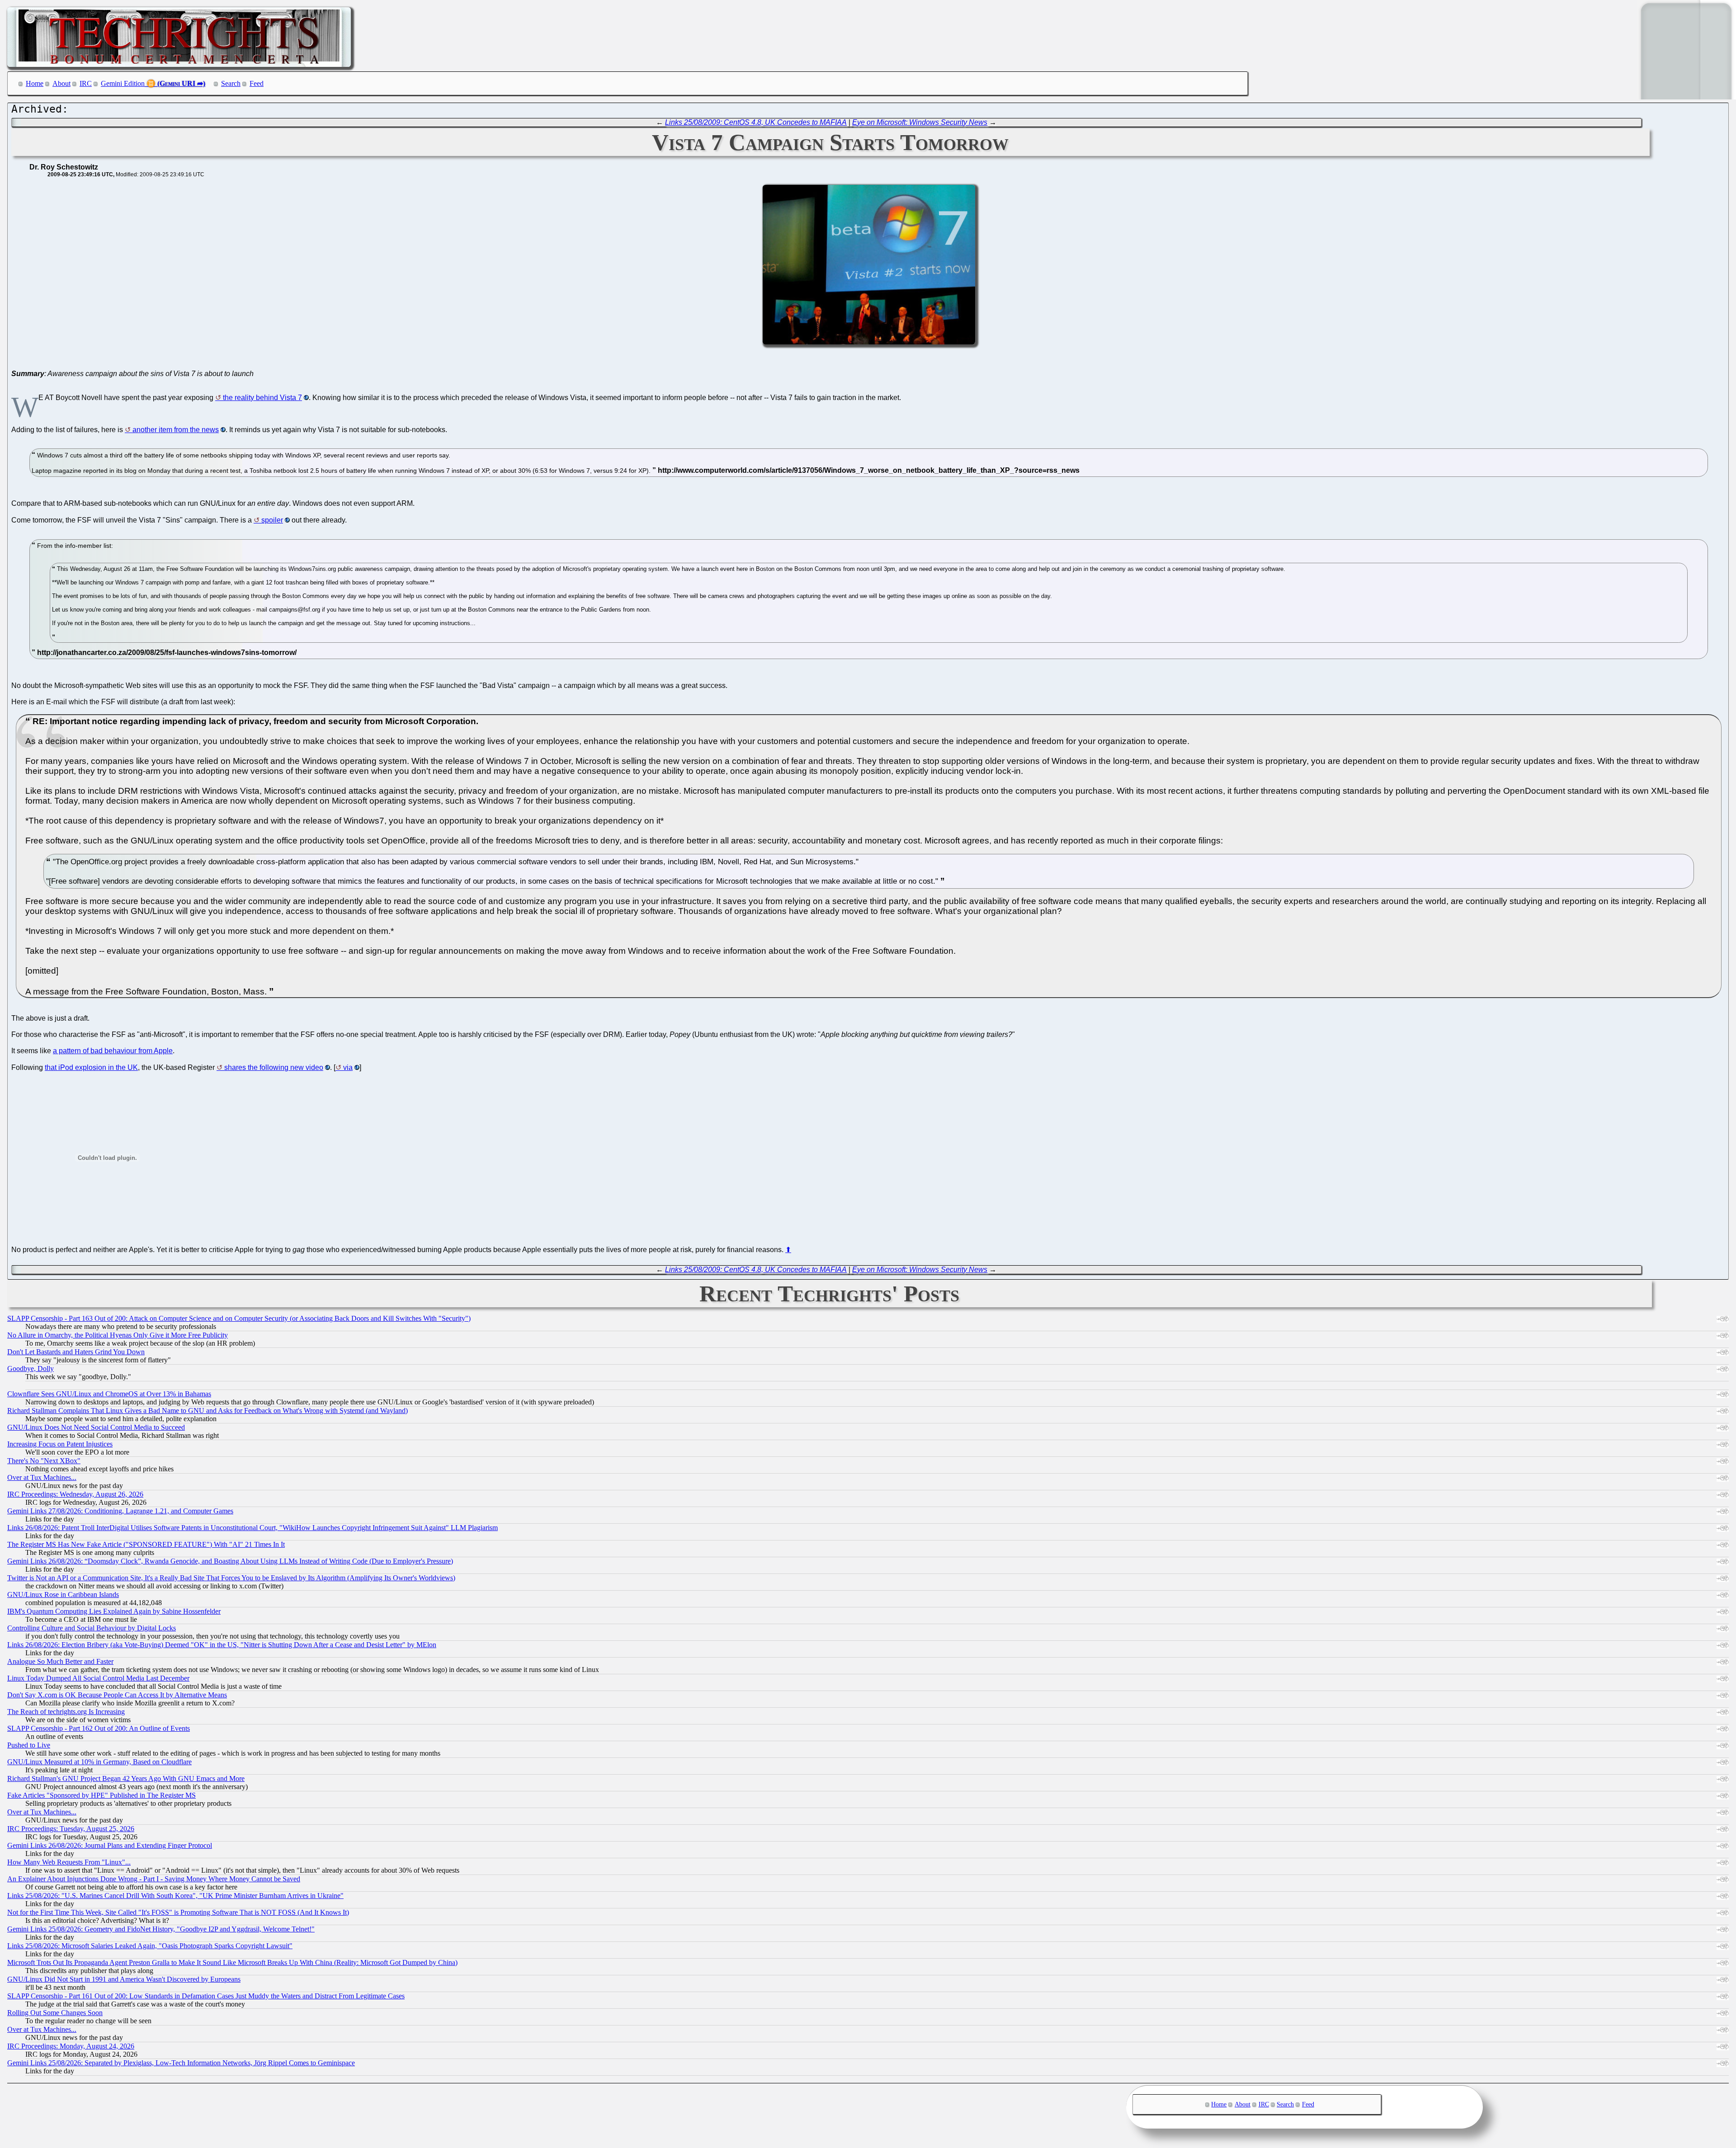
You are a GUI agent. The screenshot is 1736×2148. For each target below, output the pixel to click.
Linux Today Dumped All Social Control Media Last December (98, 1678)
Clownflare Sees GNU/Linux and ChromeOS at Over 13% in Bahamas (109, 1394)
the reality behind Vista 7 (262, 398)
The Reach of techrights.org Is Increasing (66, 1712)
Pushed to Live (29, 1745)
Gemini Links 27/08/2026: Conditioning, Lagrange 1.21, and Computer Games (120, 1511)
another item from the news (176, 430)
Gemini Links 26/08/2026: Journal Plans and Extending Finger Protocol (110, 1845)
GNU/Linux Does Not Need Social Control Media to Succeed (96, 1427)
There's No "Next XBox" (44, 1461)
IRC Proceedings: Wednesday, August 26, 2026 (75, 1494)
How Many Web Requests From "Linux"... (69, 1862)
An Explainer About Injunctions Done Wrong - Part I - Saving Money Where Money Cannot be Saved (154, 1879)
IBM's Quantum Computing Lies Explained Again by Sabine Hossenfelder (114, 1611)
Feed (257, 83)
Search (231, 83)
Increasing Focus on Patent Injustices (60, 1444)
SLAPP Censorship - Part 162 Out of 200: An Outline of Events (99, 1728)
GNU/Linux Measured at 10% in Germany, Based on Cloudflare (99, 1762)
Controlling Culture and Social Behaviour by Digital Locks (92, 1628)
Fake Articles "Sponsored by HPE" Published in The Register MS (101, 1795)
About (61, 83)
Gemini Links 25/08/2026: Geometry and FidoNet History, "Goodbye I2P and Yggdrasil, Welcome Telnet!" (161, 1929)
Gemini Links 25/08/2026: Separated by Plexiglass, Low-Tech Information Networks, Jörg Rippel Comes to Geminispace (181, 2063)
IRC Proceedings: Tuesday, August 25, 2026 (71, 1829)
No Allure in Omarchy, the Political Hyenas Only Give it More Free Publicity (118, 1335)
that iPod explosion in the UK (91, 1067)
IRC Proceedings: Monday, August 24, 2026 (71, 2046)
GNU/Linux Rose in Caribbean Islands (63, 1595)
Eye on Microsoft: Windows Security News (920, 122)
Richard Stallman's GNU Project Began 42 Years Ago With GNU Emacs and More (126, 1778)
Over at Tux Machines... (42, 1477)
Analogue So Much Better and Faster (60, 1661)
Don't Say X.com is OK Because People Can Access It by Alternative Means (117, 1695)
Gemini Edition (123, 83)
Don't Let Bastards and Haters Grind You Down (76, 1352)
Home (35, 83)
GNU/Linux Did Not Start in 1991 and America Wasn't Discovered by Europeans (124, 1979)
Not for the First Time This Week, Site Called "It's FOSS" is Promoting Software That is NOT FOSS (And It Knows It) (178, 1912)
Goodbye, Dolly (31, 1368)
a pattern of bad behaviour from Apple (113, 1051)
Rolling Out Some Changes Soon (55, 2013)
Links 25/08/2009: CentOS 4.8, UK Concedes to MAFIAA (756, 122)
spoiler (272, 520)
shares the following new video (274, 1067)
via (348, 1067)
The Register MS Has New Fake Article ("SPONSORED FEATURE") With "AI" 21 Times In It (146, 1544)
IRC (86, 83)
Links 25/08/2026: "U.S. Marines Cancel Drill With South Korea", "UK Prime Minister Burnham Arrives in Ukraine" (175, 1896)
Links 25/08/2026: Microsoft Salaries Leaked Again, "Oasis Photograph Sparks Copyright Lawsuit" (150, 1946)
